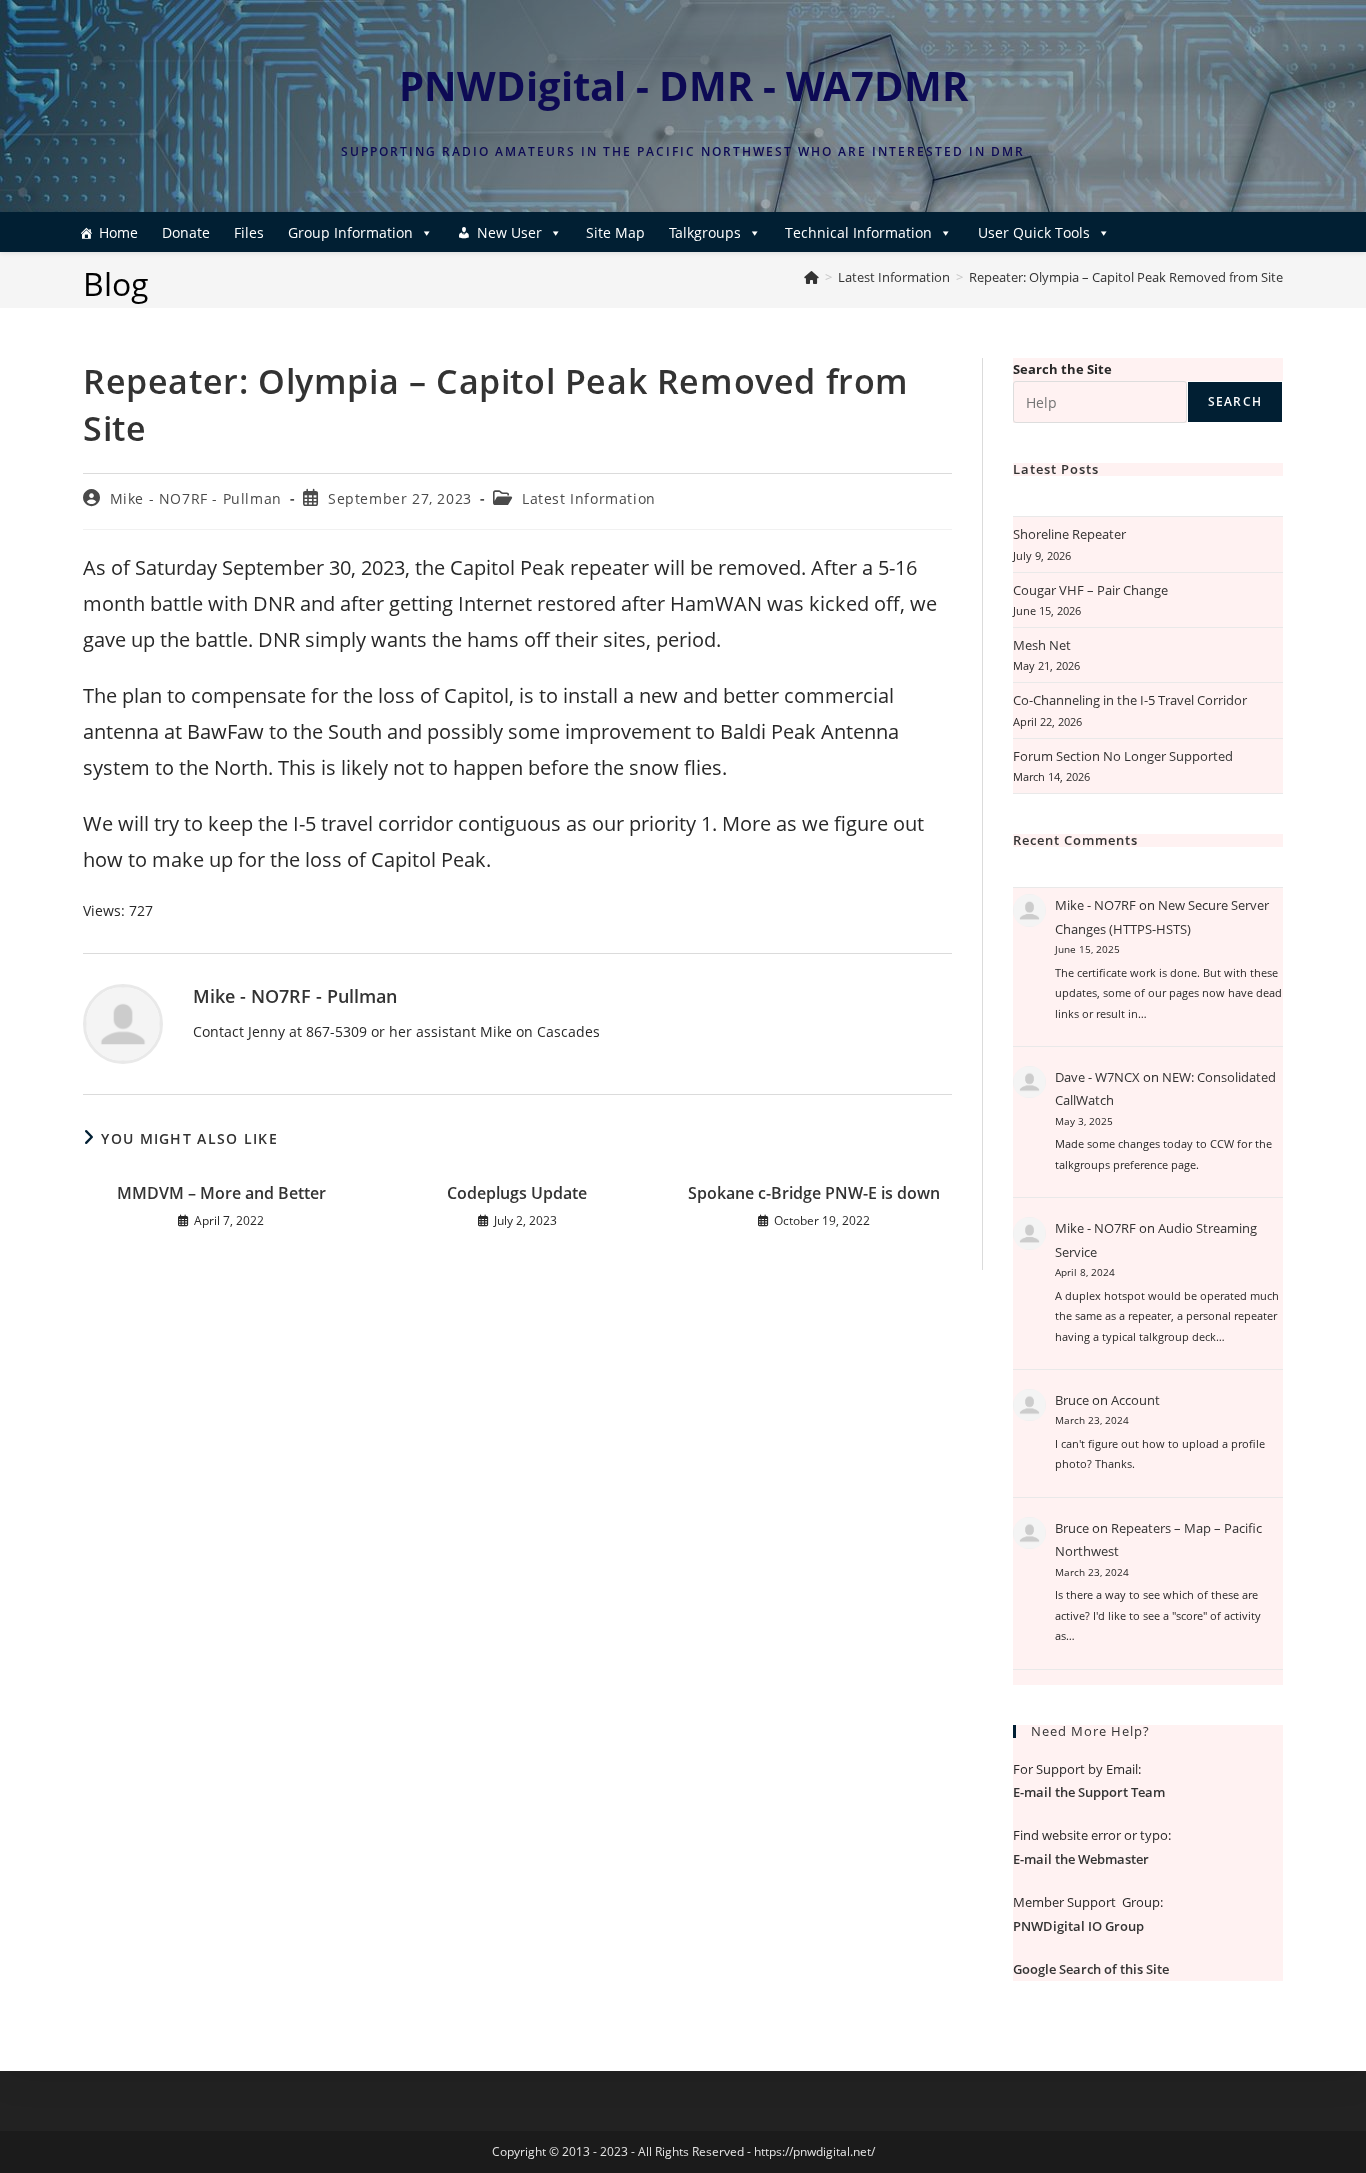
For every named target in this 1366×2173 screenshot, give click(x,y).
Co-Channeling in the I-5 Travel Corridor (1130, 700)
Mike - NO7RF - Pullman (196, 498)
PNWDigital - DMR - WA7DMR (683, 85)
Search (1235, 401)
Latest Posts (1056, 469)
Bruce (1072, 1400)
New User (509, 232)
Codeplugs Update (517, 1193)
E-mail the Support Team (1089, 1792)
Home (118, 232)
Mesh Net (1042, 645)
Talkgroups (705, 232)
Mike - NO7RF (1095, 905)
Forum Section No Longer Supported (1123, 756)
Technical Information (858, 232)
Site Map (615, 232)
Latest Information (589, 498)
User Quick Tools (1034, 232)
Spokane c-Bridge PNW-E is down (814, 1193)
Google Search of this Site (1091, 1969)
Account (1135, 1400)
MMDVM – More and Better (221, 1193)
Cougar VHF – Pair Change (1090, 590)
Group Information (350, 232)
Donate (186, 232)
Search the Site (1062, 369)
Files (249, 232)
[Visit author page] (123, 1022)
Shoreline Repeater (1069, 534)
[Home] (811, 277)
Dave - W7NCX (1097, 1077)
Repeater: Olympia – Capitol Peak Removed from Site (1126, 277)
